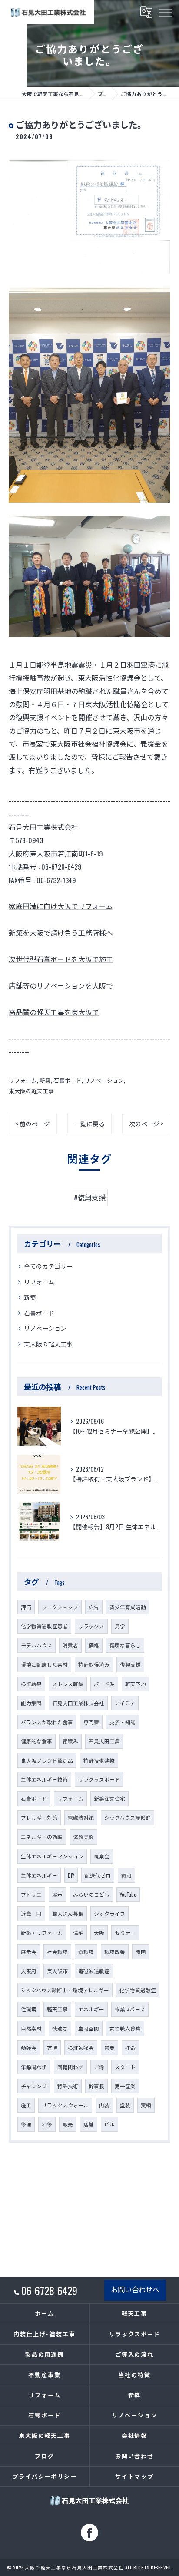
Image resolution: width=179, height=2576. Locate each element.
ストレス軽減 (68, 1684)
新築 (45, 1080)
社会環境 (57, 1952)
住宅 (78, 1933)
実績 (146, 2105)
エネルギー (91, 2009)
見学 (120, 1626)
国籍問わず (70, 2067)
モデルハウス (36, 1645)
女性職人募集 (125, 2028)
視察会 (102, 1856)
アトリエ (31, 1894)
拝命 (130, 2048)
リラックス (91, 1626)
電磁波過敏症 (94, 1971)
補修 (47, 2124)
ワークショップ (60, 1607)
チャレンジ (34, 2086)
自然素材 (31, 2028)
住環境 (29, 2009)
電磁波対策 (81, 1817)
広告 (94, 1607)
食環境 (86, 1952)
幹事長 (96, 2086)
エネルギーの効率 (42, 1837)
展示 (57, 1894)
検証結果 (31, 1684)
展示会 (29, 1952)
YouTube (128, 1894)
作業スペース (130, 2009)
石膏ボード (68, 1080)
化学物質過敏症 (138, 1990)
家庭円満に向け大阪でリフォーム (61, 906)
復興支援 (130, 1664)
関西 (141, 1952)
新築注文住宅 (109, 1798)
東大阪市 (57, 1971)
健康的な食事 (36, 1741)
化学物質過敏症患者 (44, 1626)
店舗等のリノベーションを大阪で (61, 985)
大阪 (99, 1933)
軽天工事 (57, 2009)
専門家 (91, 1722)
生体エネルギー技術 (44, 1779)
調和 (126, 1875)
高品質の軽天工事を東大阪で (54, 1012)
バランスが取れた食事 (47, 1722)
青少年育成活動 (128, 1607)
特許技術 (68, 2086)
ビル (109, 2124)
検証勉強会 (81, 2048)
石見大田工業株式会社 (78, 1703)
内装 (104, 2105)
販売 (68, 2124)
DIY (71, 1875)
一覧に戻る (89, 1124)
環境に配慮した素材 (44, 1664)
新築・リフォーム (42, 1933)
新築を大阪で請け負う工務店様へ (61, 933)
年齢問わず (34, 2067)
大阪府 (29, 1971)
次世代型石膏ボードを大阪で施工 (61, 959)
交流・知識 (123, 1722)
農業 (109, 2048)
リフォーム (23, 1080)
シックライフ (109, 1913)
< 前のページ (33, 1124)
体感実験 (83, 1837)
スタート (125, 2067)
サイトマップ (135, 2476)
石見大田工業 (104, 1741)
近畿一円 (31, 1913)
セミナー (125, 1933)
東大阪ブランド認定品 (47, 1760)
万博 (52, 2048)
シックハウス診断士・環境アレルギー (65, 1990)
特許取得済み (94, 1664)
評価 (26, 1607)
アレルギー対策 (39, 1817)
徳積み (70, 1741)
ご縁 (99, 2067)
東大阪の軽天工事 (31, 1091)
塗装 (125, 2105)
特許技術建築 (99, 1760)
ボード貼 (104, 1684)
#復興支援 (90, 1197)
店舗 (89, 2124)
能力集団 (31, 1703)
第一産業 (125, 2086)
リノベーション (104, 1080)
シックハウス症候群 (128, 1817)
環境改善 (115, 1952)
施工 (26, 2105)
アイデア (125, 1703)
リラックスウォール (65, 2105)
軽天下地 (136, 1684)
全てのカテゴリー (48, 1266)
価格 (94, 1645)
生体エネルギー (39, 1875)
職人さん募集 (68, 1913)
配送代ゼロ (98, 1875)
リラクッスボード (99, 1779)
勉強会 (29, 2048)
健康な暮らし (125, 1645)
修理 (26, 2124)
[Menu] (166, 12)
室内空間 (89, 2028)
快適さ (60, 2028)
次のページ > (146, 1124)
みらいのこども (91, 1894)
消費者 (70, 1645)
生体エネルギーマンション (52, 1856)
